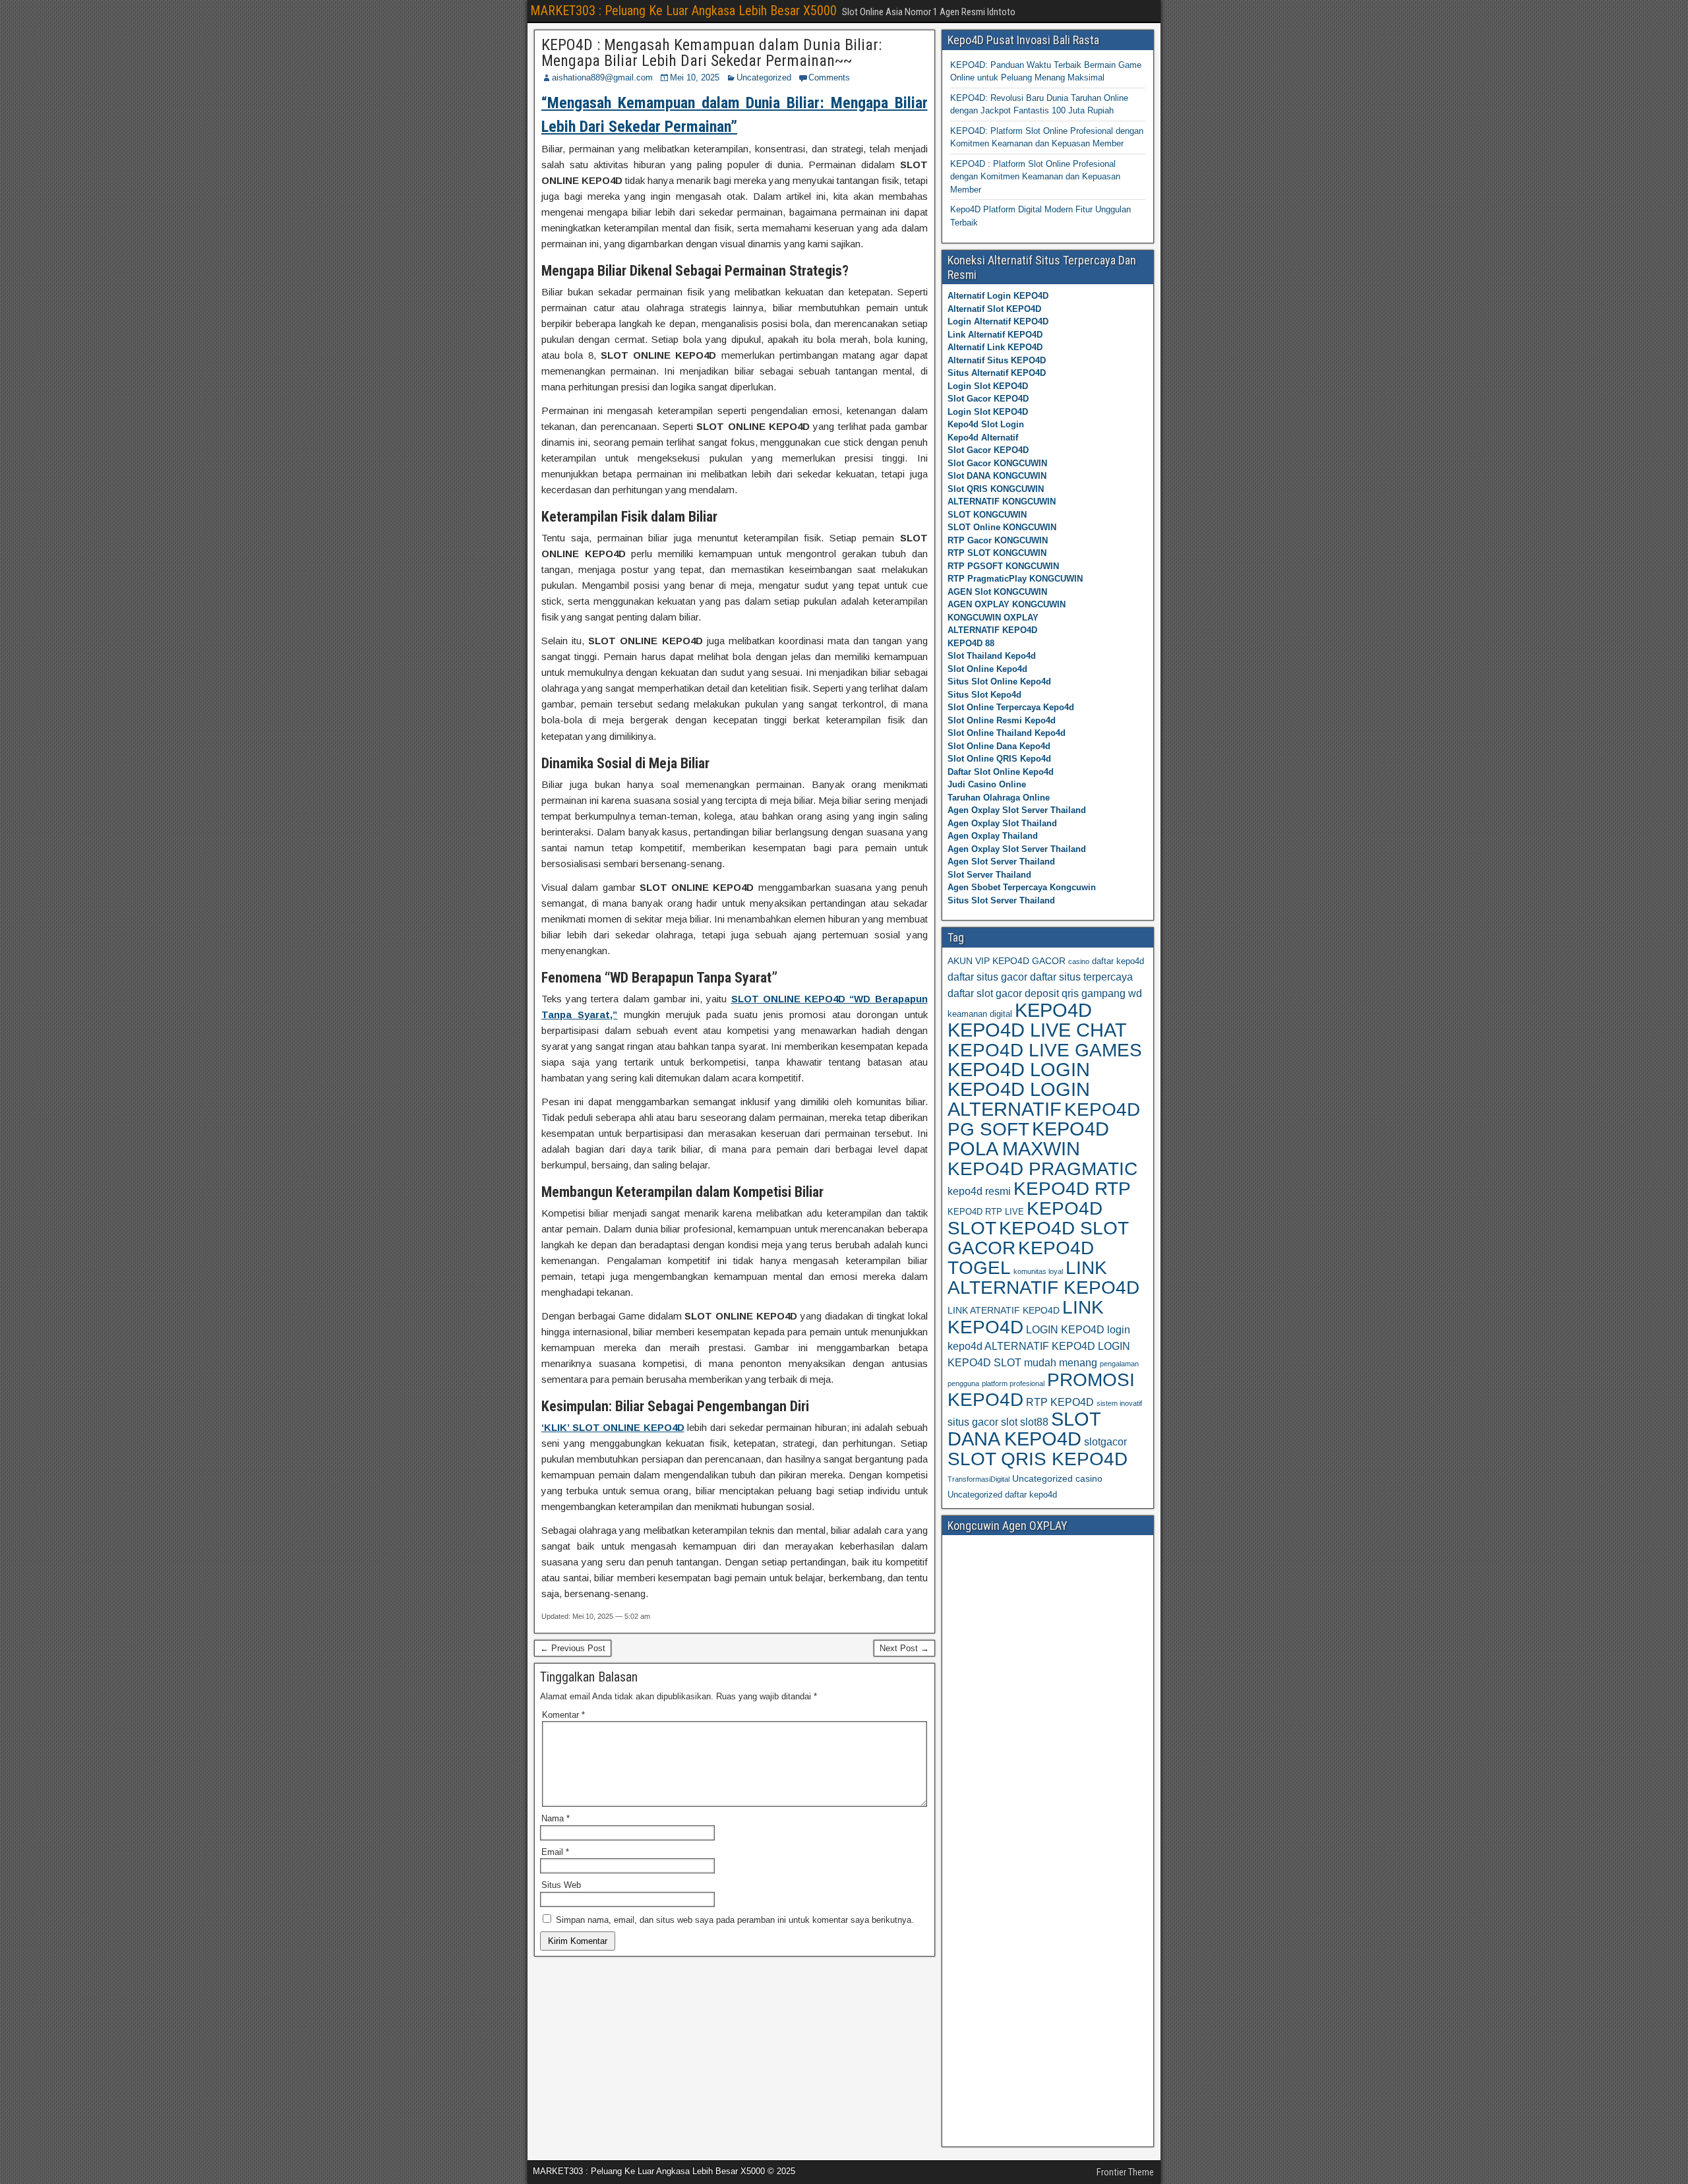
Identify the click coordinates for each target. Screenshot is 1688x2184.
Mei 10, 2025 (695, 77)
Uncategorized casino (1057, 1478)
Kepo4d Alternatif (983, 438)
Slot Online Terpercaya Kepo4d (1011, 707)
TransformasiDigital (979, 1479)
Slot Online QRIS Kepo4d (999, 759)
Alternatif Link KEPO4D (995, 347)
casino (1079, 961)
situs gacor (973, 1422)
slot (1009, 1422)
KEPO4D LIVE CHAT (1037, 1030)
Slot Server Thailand (989, 875)
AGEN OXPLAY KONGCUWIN (1007, 604)
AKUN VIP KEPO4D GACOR (1007, 961)
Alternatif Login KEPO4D (998, 296)
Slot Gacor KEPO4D (988, 399)
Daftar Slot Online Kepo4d (1001, 772)
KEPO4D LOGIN (1019, 1070)
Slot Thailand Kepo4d (992, 656)
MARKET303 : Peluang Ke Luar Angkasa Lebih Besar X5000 (683, 11)
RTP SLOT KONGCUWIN (997, 553)
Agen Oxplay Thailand (993, 836)
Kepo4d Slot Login (986, 424)
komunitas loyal (1038, 1271)
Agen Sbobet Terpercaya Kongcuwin (1022, 887)
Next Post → (904, 1648)
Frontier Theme (1125, 2172)
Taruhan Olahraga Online (999, 798)
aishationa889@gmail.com (602, 77)
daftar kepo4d (1118, 961)
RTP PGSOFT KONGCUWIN (1003, 566)
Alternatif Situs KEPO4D (997, 360)
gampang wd (1112, 993)
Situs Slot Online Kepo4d (999, 682)
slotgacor (1105, 1442)
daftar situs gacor (987, 977)
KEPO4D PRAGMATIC (1042, 1168)
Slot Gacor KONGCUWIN (997, 463)
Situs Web (561, 1885)
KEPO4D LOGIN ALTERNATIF (1019, 1099)
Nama (556, 1818)
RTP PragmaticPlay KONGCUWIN (1015, 579)
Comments (829, 77)
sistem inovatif (1119, 1403)
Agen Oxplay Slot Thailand (1002, 823)
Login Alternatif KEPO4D (998, 321)
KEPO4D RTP (1072, 1188)
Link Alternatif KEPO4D (995, 335)
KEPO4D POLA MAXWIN (1028, 1139)
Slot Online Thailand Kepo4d (1007, 733)
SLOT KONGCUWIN (987, 515)
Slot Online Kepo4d (987, 669)
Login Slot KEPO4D (988, 386)
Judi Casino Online (987, 784)
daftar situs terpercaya (1081, 977)
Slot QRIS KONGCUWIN (996, 489)
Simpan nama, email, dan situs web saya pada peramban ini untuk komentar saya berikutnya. (735, 1920)
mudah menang (1061, 1363)
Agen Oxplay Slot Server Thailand (1017, 810)
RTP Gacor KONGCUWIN (998, 540)
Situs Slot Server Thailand (1001, 900)
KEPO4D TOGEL (1021, 1258)
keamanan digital (980, 1014)
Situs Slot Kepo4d (984, 695)
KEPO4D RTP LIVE (986, 1212)
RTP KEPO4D (1060, 1402)
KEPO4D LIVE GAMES (1045, 1050)
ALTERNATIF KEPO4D (992, 630)
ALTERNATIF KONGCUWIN (1002, 501)
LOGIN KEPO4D (1065, 1330)
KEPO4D (1053, 1010)
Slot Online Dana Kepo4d (999, 746)
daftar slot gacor (985, 993)
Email (555, 1852)
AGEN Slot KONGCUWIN (997, 592)
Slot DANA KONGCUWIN (997, 476)
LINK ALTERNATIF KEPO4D (1043, 1277)
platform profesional (1013, 1383)
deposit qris (1052, 993)
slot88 (1034, 1422)
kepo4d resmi (979, 1191)
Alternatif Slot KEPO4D (994, 309)
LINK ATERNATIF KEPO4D (1004, 1310)
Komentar (563, 1715)
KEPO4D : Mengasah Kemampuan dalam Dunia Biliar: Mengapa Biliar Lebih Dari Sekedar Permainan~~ (711, 53)
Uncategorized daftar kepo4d (1002, 1495)
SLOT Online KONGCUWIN (1002, 527)
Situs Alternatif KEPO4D (997, 373)
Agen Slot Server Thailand (1001, 862)
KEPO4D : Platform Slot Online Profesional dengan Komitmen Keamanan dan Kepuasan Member (1035, 177)
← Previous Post (573, 1648)
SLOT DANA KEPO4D (1024, 1429)
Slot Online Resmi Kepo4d (1002, 720)
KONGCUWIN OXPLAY (993, 618)
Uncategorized (764, 77)
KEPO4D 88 (971, 643)
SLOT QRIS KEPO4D (1038, 1459)
